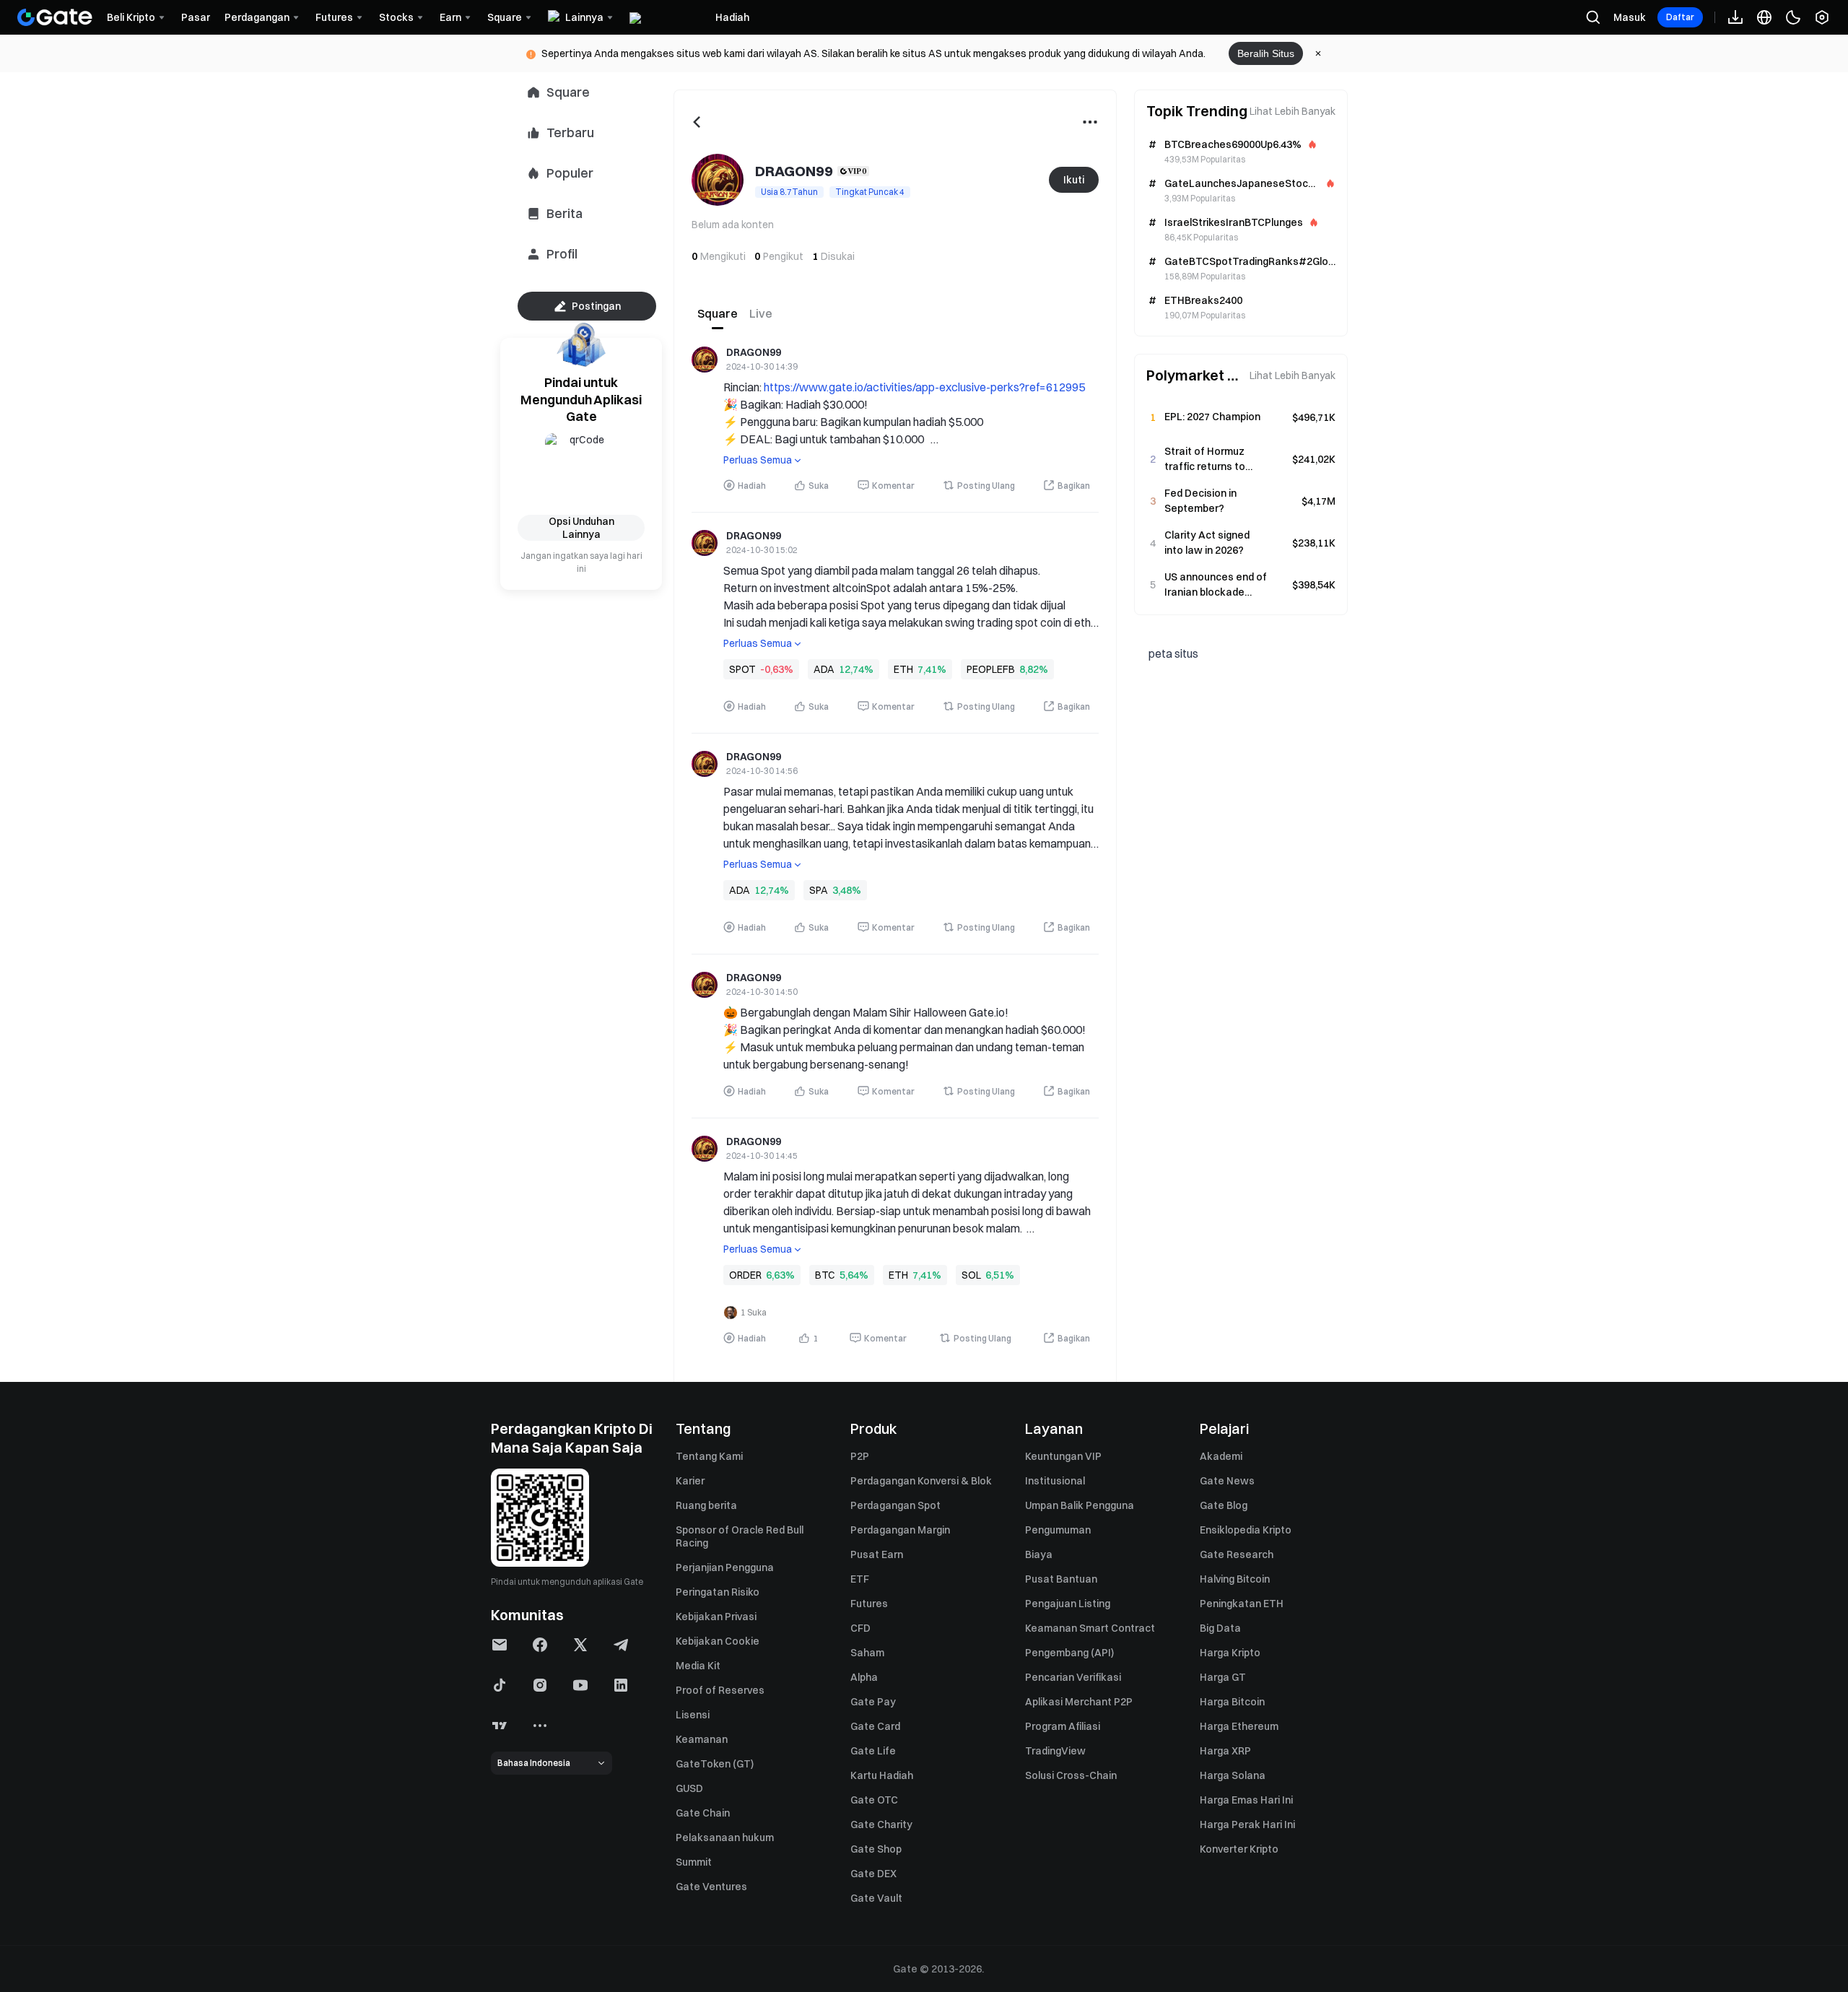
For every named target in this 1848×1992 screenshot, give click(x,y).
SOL (971, 1275)
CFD (860, 1628)
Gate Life (873, 1751)
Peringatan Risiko (718, 1592)
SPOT (742, 669)
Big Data (1220, 1628)
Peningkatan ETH (1242, 1604)
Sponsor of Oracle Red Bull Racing (740, 1536)
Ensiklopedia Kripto (1246, 1530)
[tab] (718, 313)
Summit (694, 1862)
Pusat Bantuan (1061, 1579)
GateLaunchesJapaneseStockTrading (1239, 183)
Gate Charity (881, 1824)
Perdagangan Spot (895, 1505)
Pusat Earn (877, 1554)
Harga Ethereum (1239, 1726)
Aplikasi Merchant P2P (1079, 1702)
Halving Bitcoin (1235, 1579)
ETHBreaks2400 (1203, 300)
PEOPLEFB (991, 669)
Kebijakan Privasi (716, 1617)
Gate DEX (873, 1874)
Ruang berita (706, 1505)
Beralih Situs (1266, 53)
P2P (860, 1456)
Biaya (1039, 1554)
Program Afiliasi (1063, 1726)
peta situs (1173, 653)
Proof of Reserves (720, 1690)
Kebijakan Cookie (718, 1641)
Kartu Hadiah (882, 1775)
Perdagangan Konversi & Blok (921, 1481)
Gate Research (1237, 1554)
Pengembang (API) (1069, 1653)
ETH (903, 669)
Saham (867, 1653)
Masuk (1630, 17)
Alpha (864, 1677)
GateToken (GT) (715, 1764)
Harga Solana (1233, 1775)
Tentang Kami (709, 1456)
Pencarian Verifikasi (1073, 1677)
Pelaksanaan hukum (725, 1837)
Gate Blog (1224, 1505)
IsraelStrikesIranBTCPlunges (1234, 222)
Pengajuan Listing (1068, 1604)
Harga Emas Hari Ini (1246, 1800)
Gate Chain (703, 1813)
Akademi (1221, 1456)
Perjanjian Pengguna (725, 1567)
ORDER (745, 1275)
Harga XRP (1225, 1751)
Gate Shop (876, 1849)
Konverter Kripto (1239, 1849)
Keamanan (702, 1739)
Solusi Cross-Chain (1071, 1775)
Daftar (1680, 17)
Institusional (1055, 1481)
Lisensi (693, 1715)
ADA (824, 669)
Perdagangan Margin (900, 1530)
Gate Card (875, 1726)
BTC (825, 1275)
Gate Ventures (711, 1887)
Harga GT (1223, 1677)
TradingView (1055, 1751)
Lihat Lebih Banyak (1293, 111)
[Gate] (55, 17)
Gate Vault (876, 1898)
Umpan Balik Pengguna (1080, 1505)
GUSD (689, 1788)
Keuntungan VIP (1063, 1456)
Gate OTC (874, 1800)
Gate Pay (873, 1702)
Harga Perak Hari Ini (1247, 1824)
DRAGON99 (754, 353)
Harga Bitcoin (1232, 1702)
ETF (860, 1579)
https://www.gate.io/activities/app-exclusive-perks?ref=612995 (924, 387)
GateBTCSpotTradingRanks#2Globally (1249, 261)
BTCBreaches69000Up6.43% (1233, 144)
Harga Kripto (1230, 1653)
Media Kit (698, 1666)
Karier (690, 1481)
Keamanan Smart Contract (1090, 1628)
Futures (869, 1604)
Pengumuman (1058, 1530)
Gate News (1227, 1481)
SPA (819, 890)
